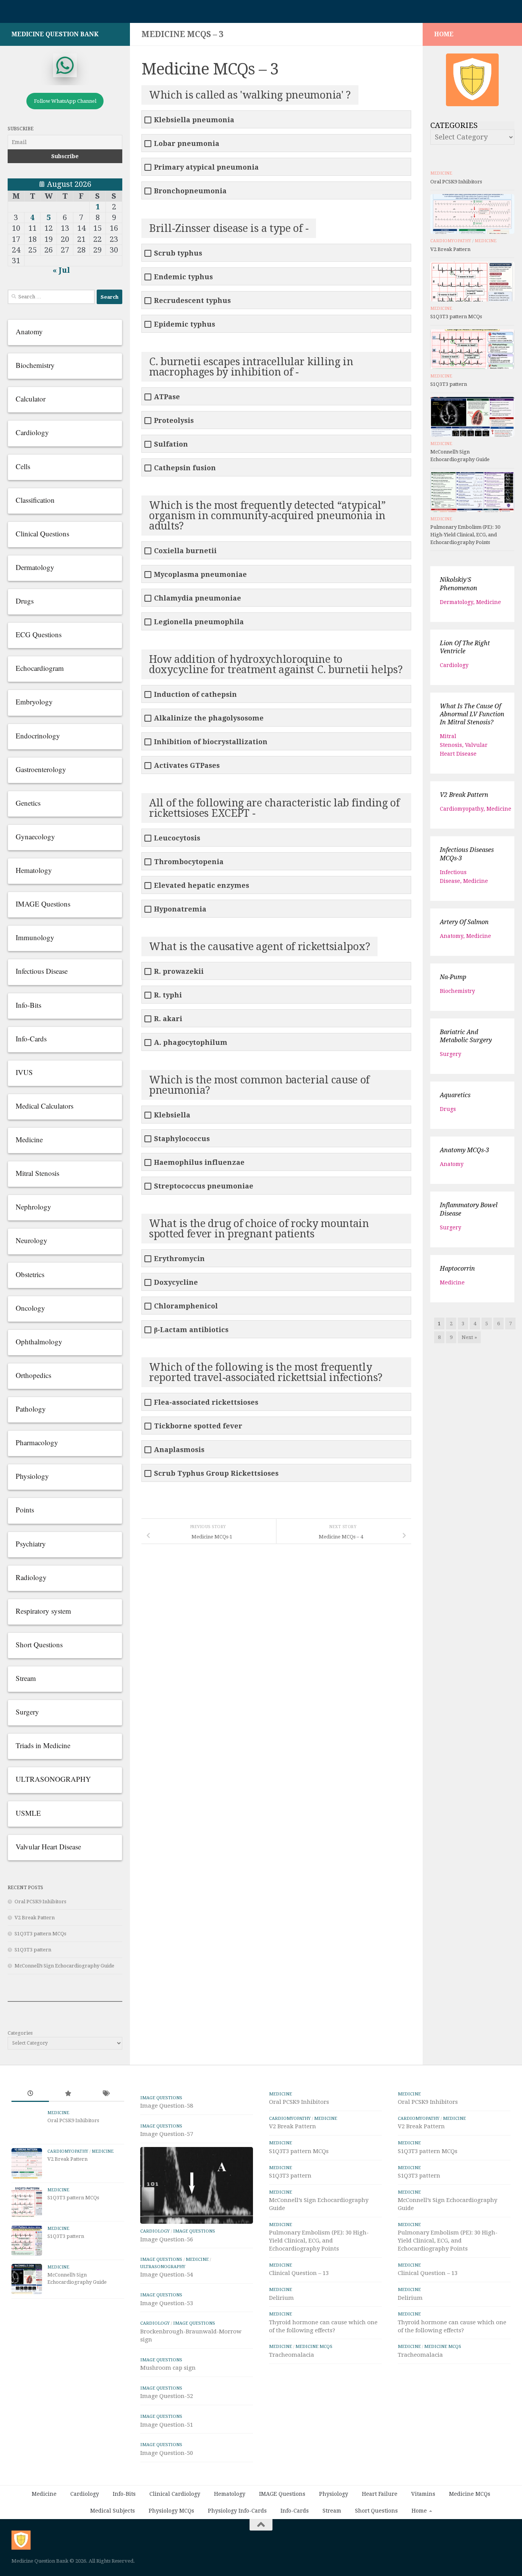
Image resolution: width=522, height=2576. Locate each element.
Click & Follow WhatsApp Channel (313, 1260)
